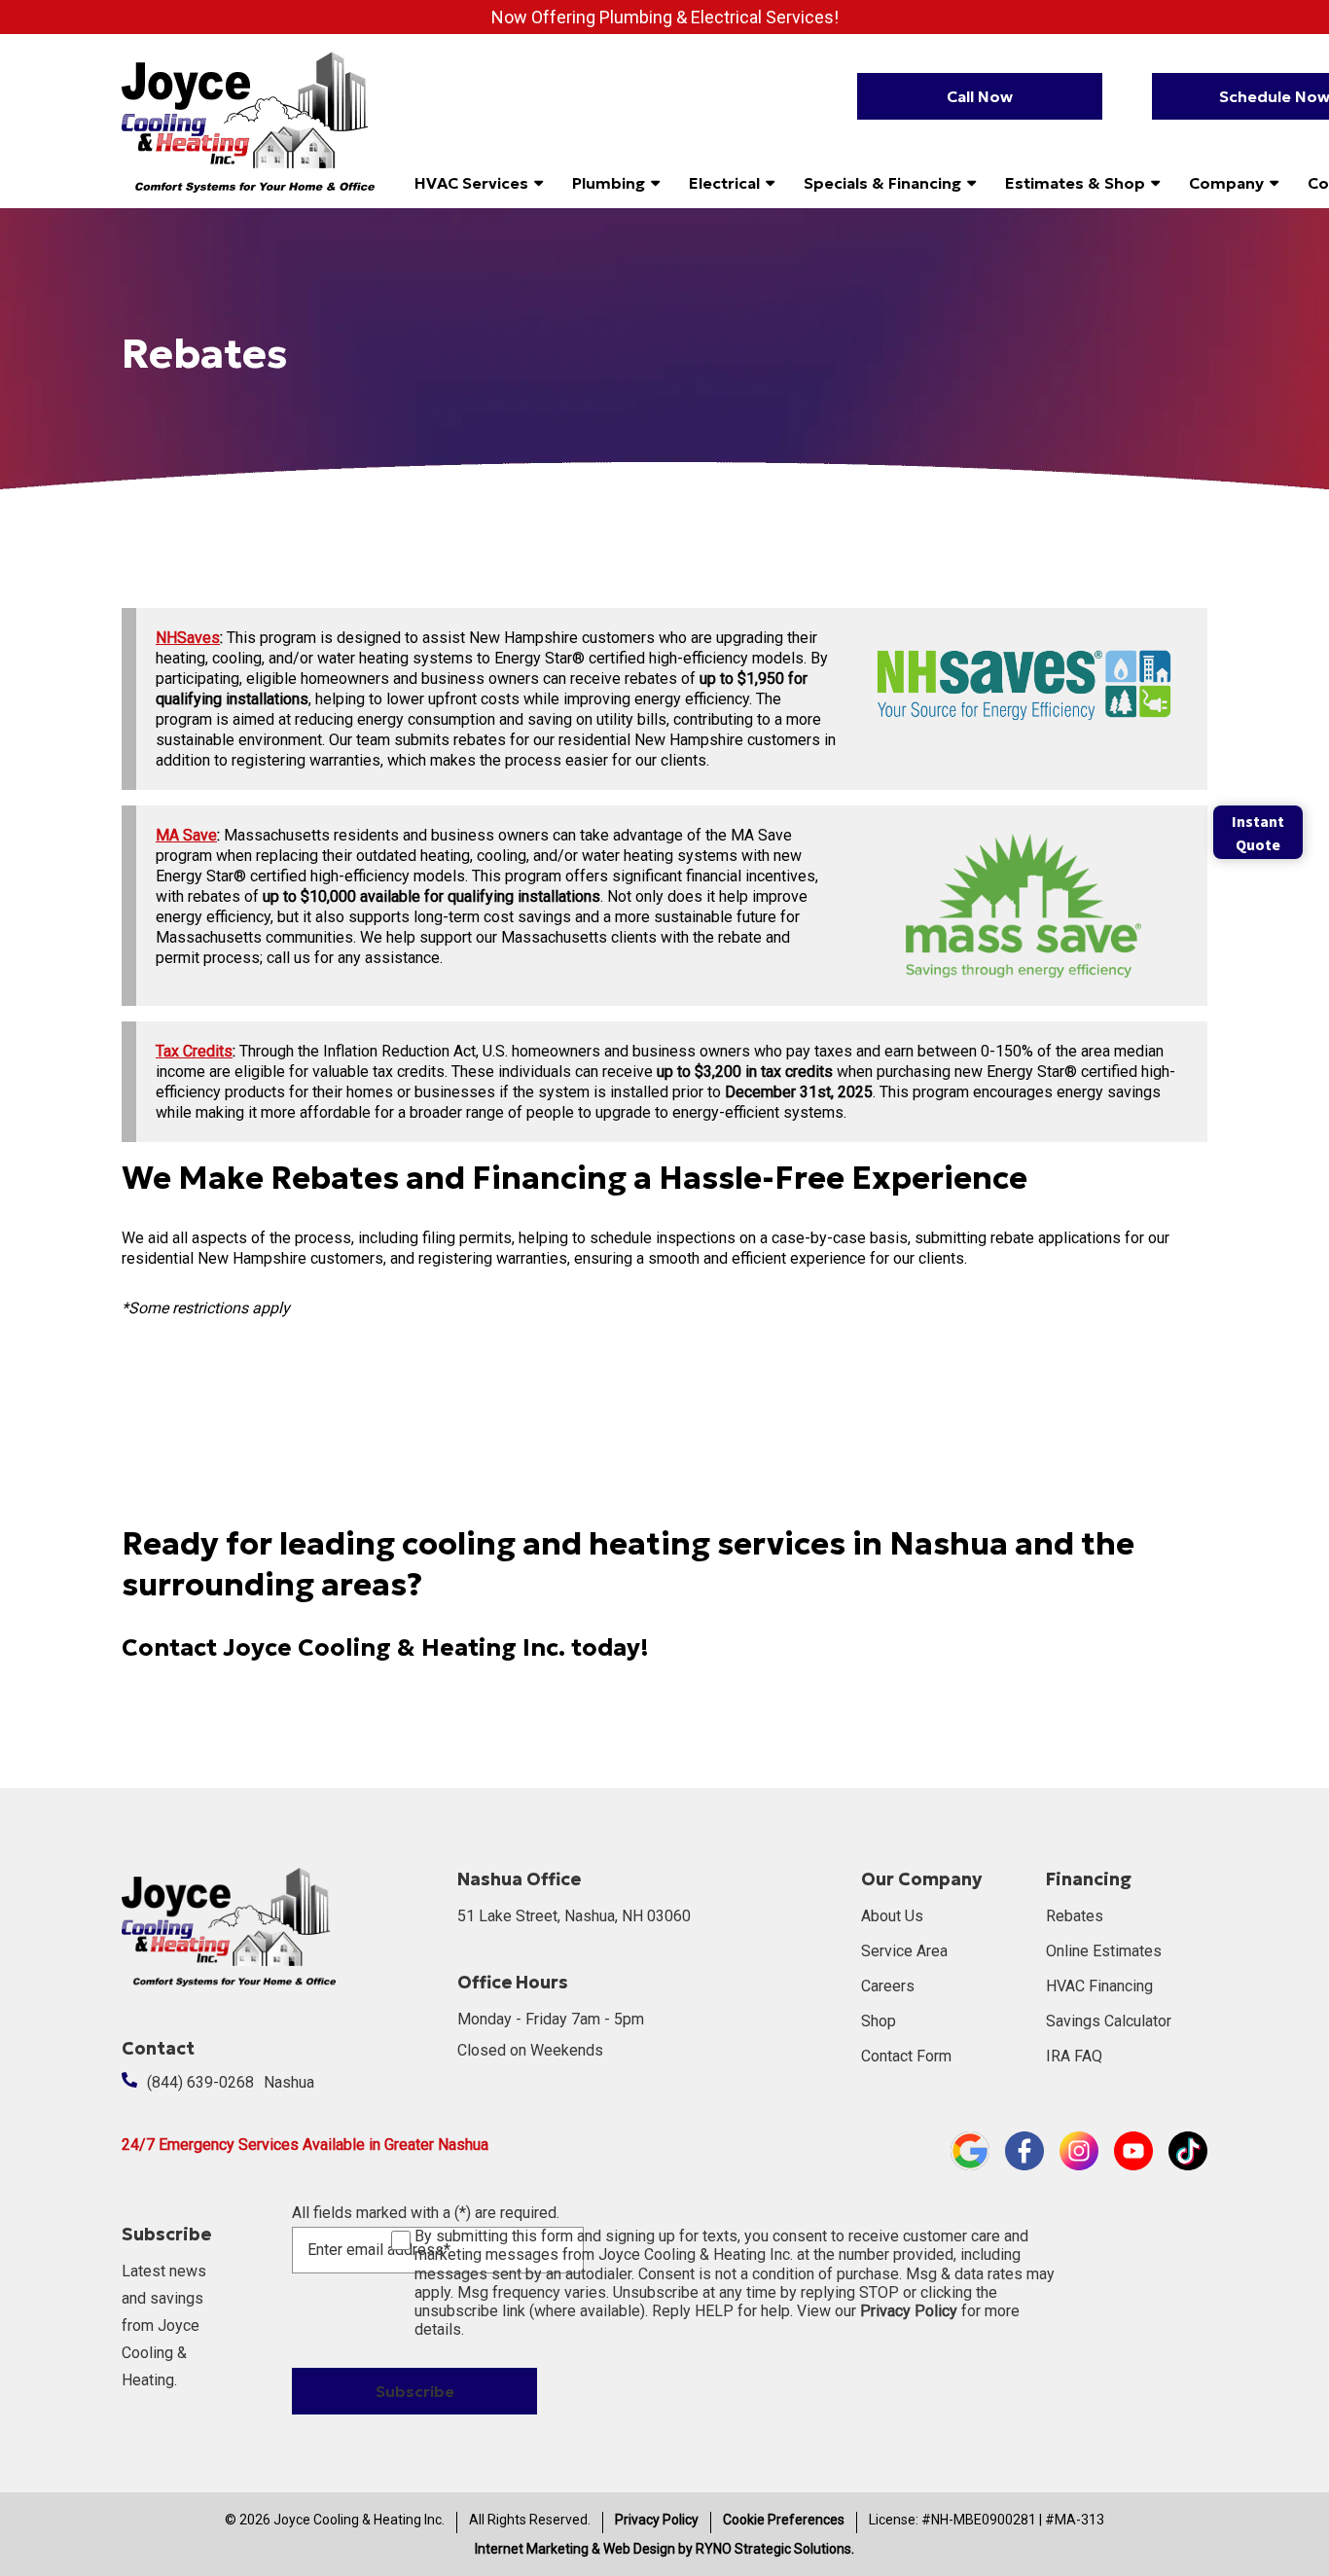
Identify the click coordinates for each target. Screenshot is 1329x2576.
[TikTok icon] (1188, 2150)
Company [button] (1226, 183)
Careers (888, 1986)
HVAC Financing (1099, 1986)
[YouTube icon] (1133, 2150)
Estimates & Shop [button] (1075, 183)
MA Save (186, 835)
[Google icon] (970, 2150)
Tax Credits (194, 1051)
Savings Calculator (1109, 2021)
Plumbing (609, 183)
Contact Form (906, 2056)
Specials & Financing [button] (882, 183)
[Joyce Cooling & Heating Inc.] (248, 120)
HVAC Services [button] (471, 183)
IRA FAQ (1074, 2056)
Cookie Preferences (784, 2520)
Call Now (980, 96)
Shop (879, 2021)
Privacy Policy (657, 2520)
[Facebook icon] (1024, 2150)
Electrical (724, 183)
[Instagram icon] (1079, 2150)
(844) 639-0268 (200, 2082)
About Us (892, 1916)
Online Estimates (1104, 1951)
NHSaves (188, 638)
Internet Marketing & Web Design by (664, 2549)
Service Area (904, 1951)
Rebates (1075, 1916)
